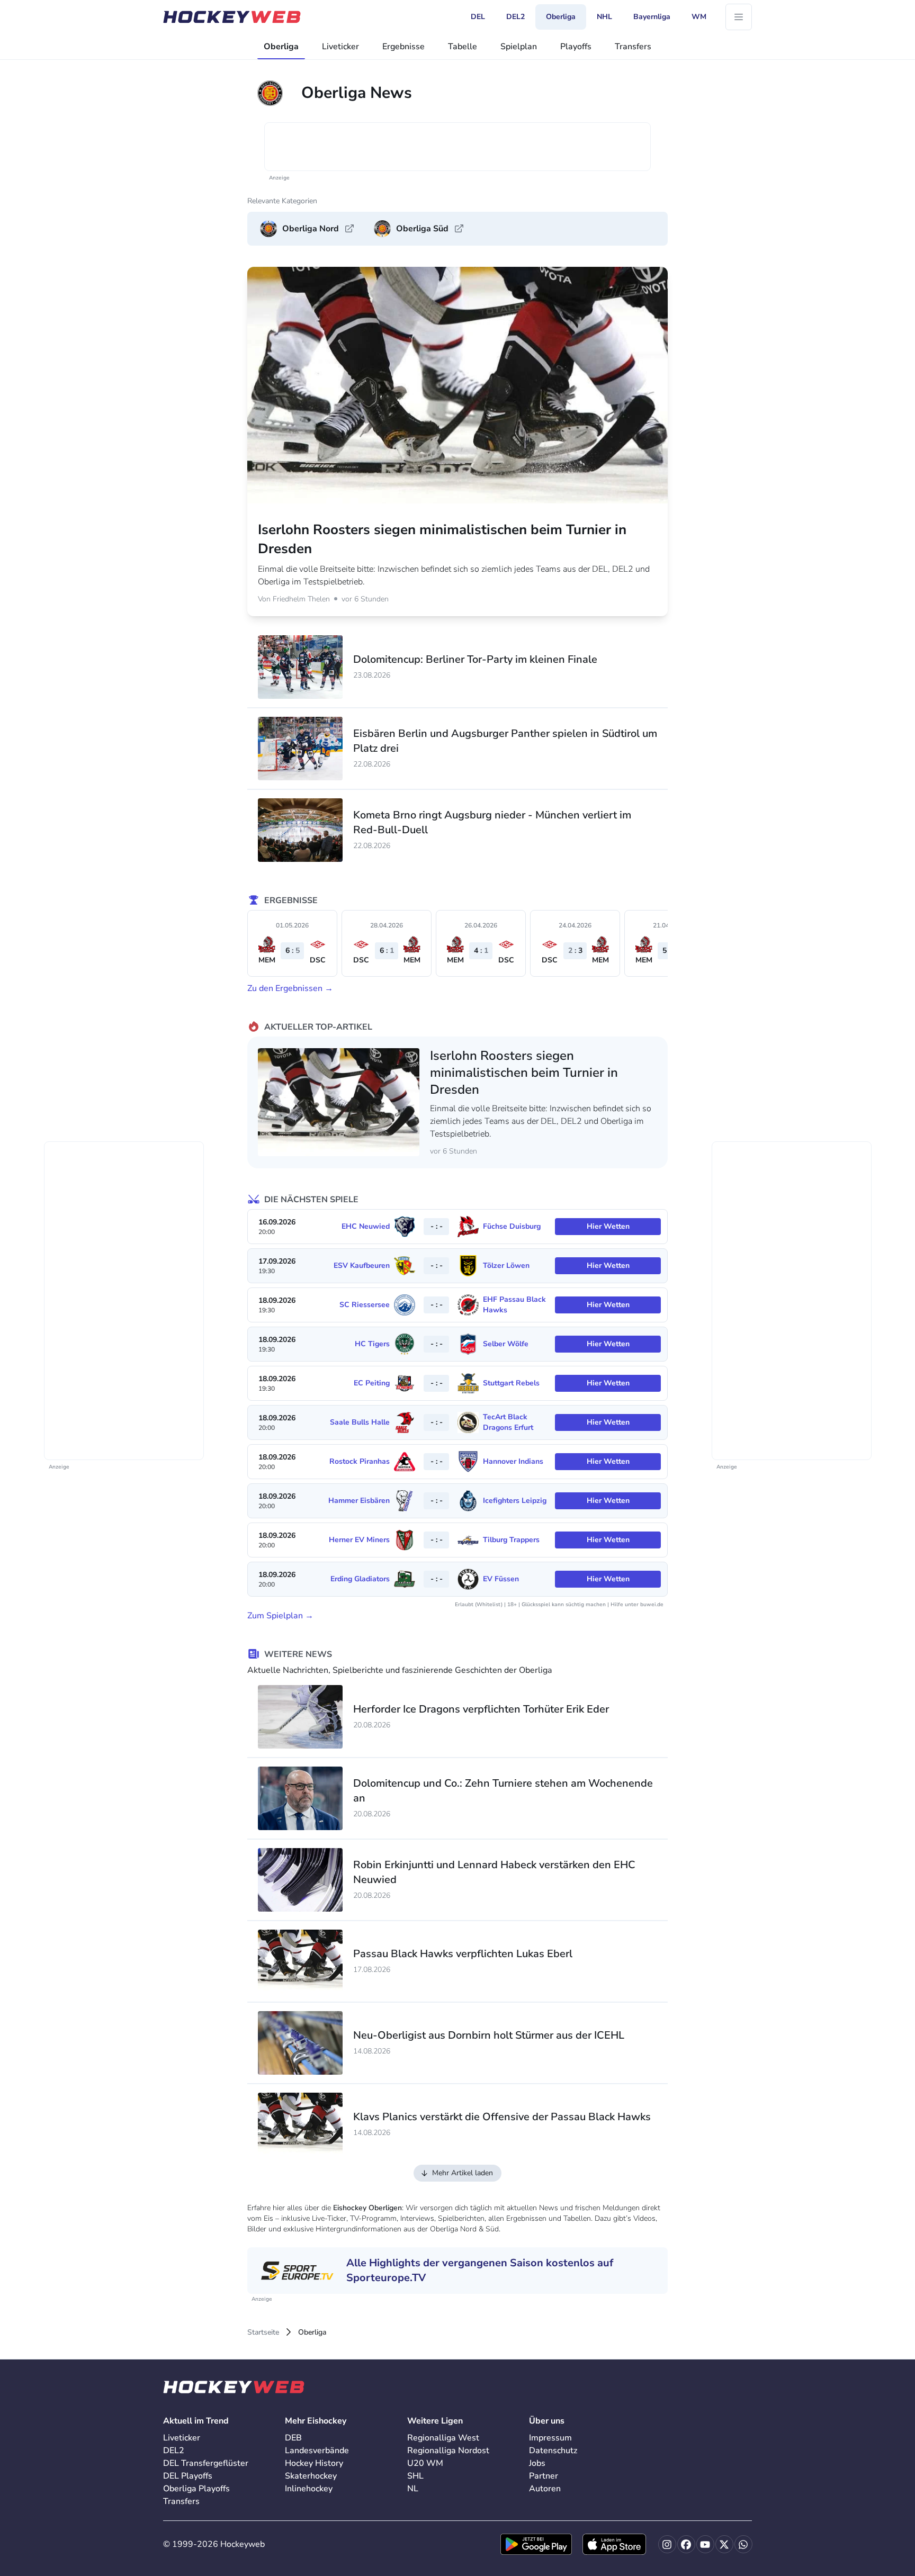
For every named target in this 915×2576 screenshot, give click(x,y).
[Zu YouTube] (705, 2544)
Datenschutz (553, 2451)
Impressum (550, 2438)
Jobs (537, 2463)
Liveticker (340, 47)
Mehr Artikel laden (463, 2173)
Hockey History (314, 2463)
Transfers (633, 47)
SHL (415, 2476)
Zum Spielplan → (280, 1616)
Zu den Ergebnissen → (290, 988)
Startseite (263, 2332)
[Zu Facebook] (686, 2544)
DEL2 (174, 2451)
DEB (293, 2438)
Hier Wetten (608, 1226)
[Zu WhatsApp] (743, 2544)
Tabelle (463, 47)
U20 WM (425, 2463)
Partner (544, 2476)
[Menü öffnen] (739, 17)
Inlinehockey (309, 2489)
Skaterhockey (311, 2476)
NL (413, 2489)
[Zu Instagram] (667, 2544)
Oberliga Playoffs (196, 2489)
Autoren (545, 2489)
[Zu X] (724, 2544)
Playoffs (576, 47)
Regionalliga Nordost (448, 2451)
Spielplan (519, 47)
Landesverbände (317, 2451)
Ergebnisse (403, 47)
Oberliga (281, 47)
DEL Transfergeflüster (206, 2463)
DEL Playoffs (188, 2476)
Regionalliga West (443, 2438)
